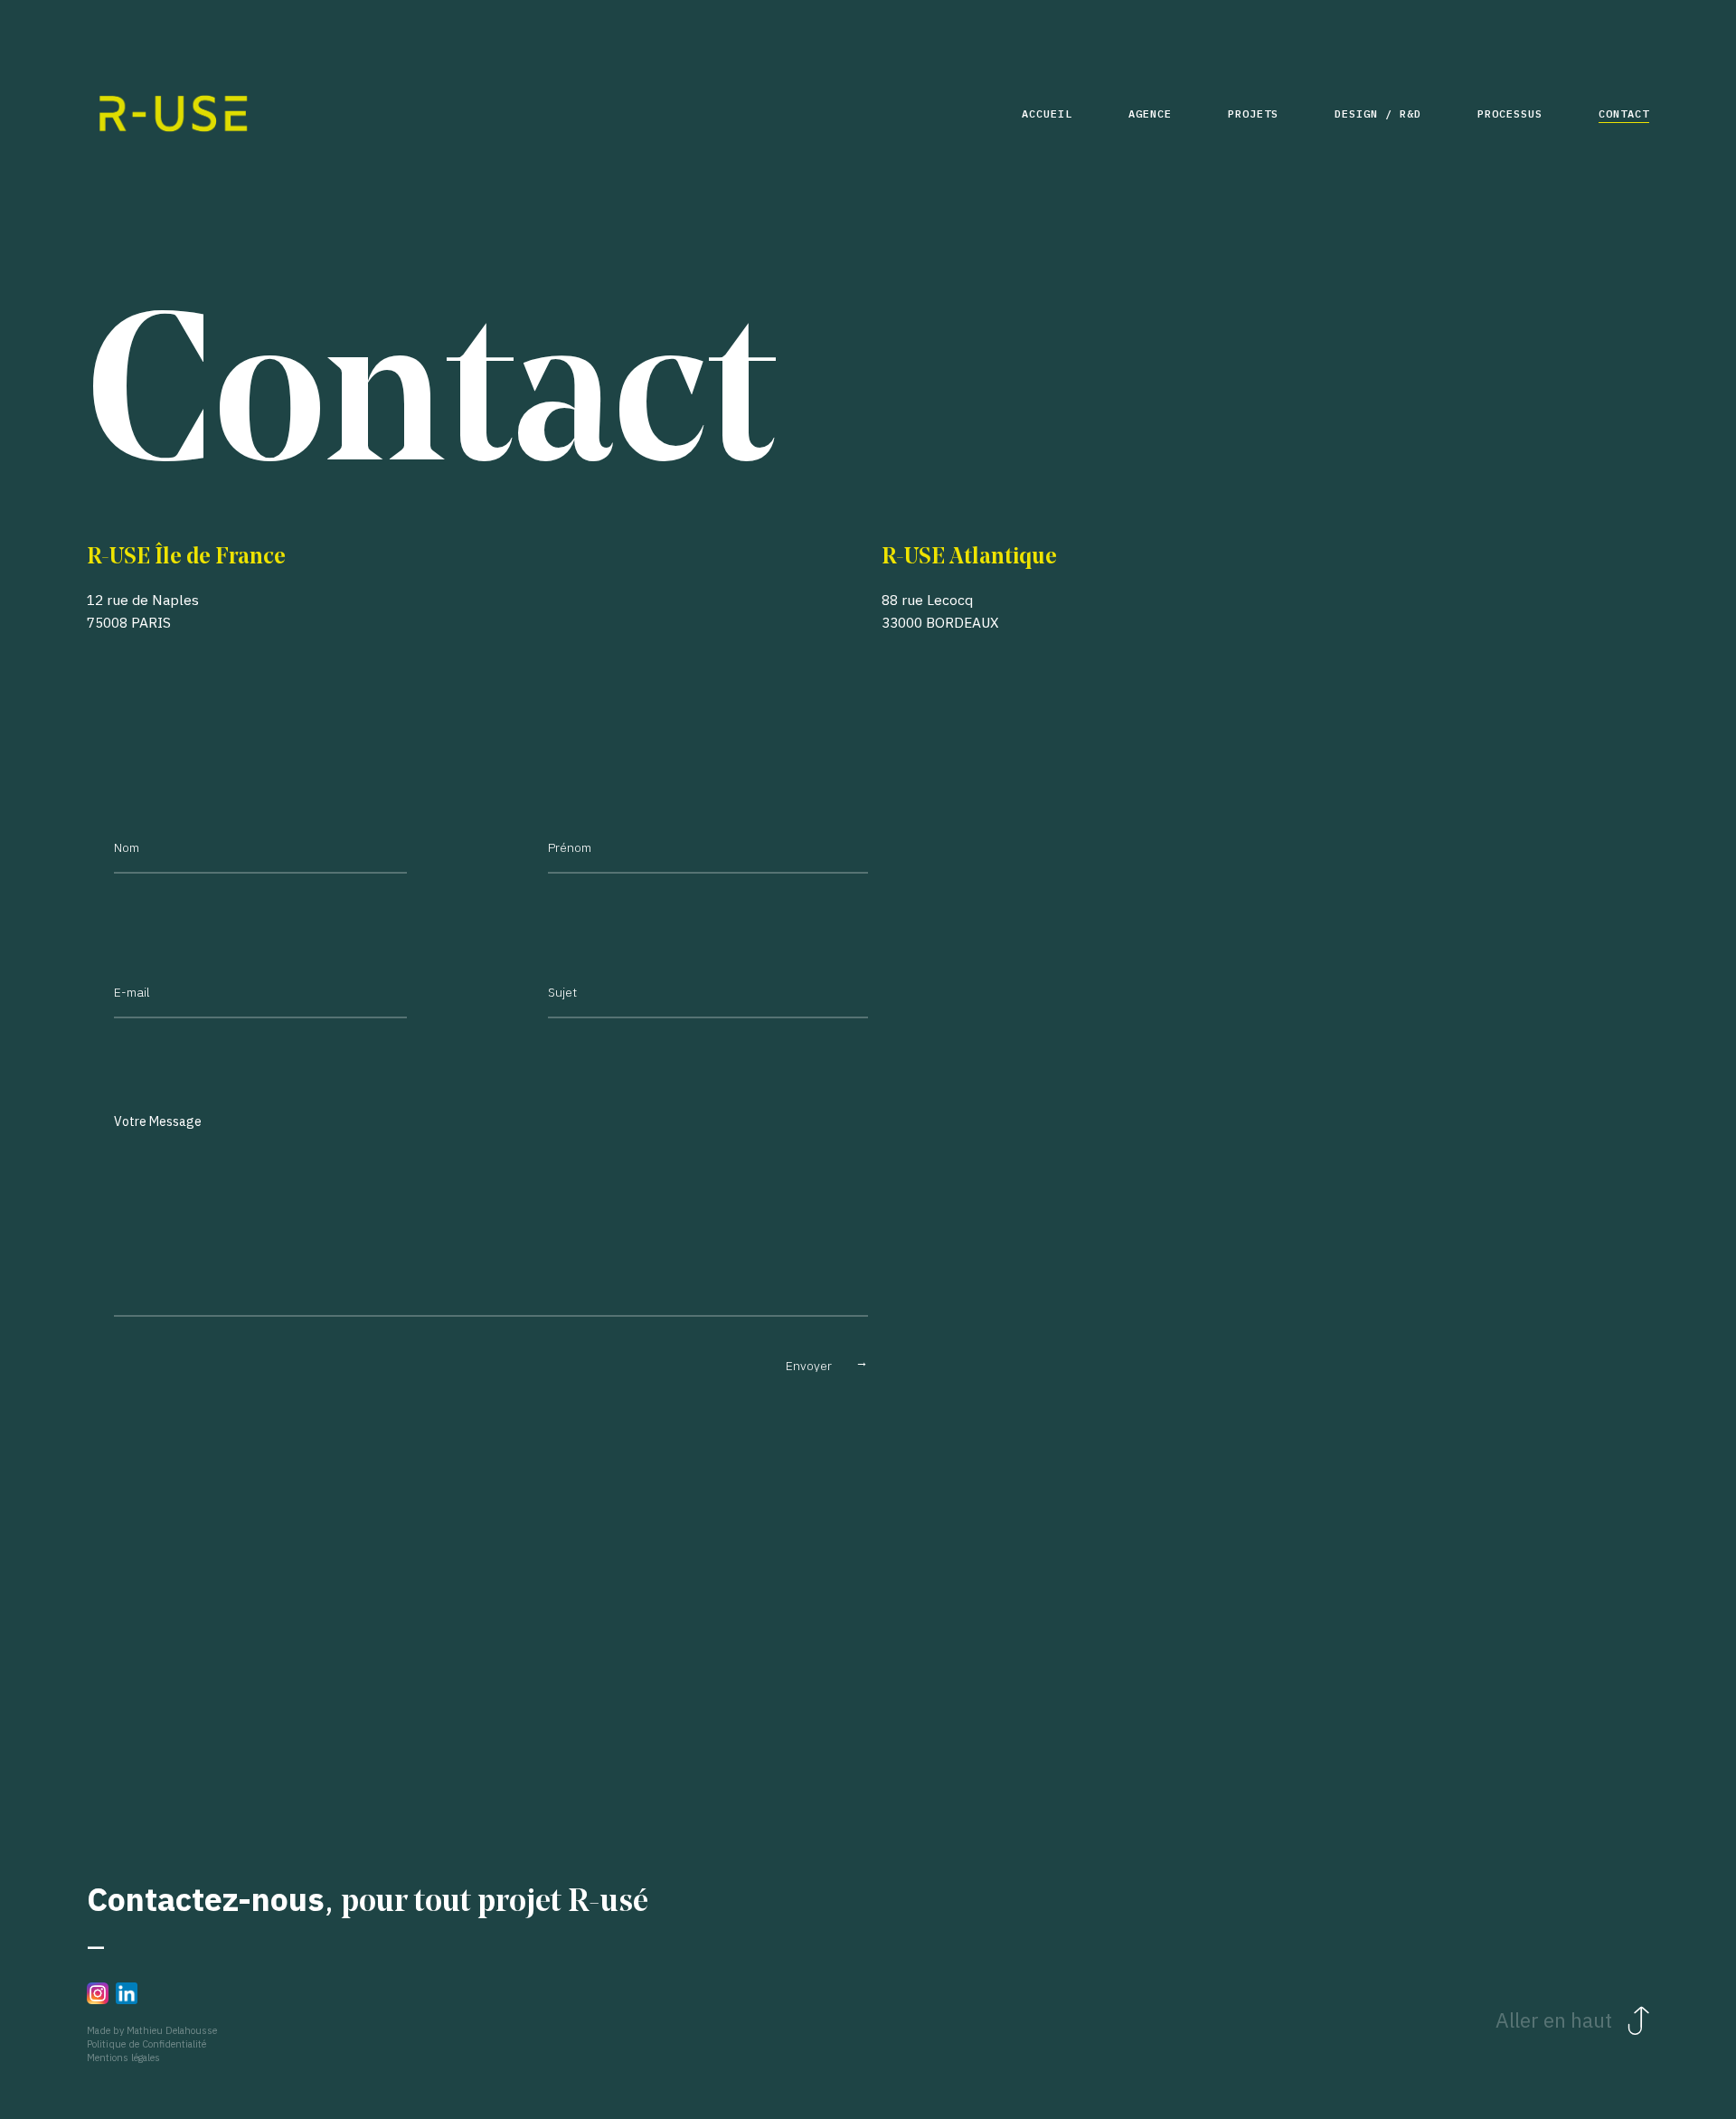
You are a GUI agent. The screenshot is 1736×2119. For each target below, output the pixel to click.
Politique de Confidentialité (146, 2044)
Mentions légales (123, 2058)
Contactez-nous (206, 1899)
